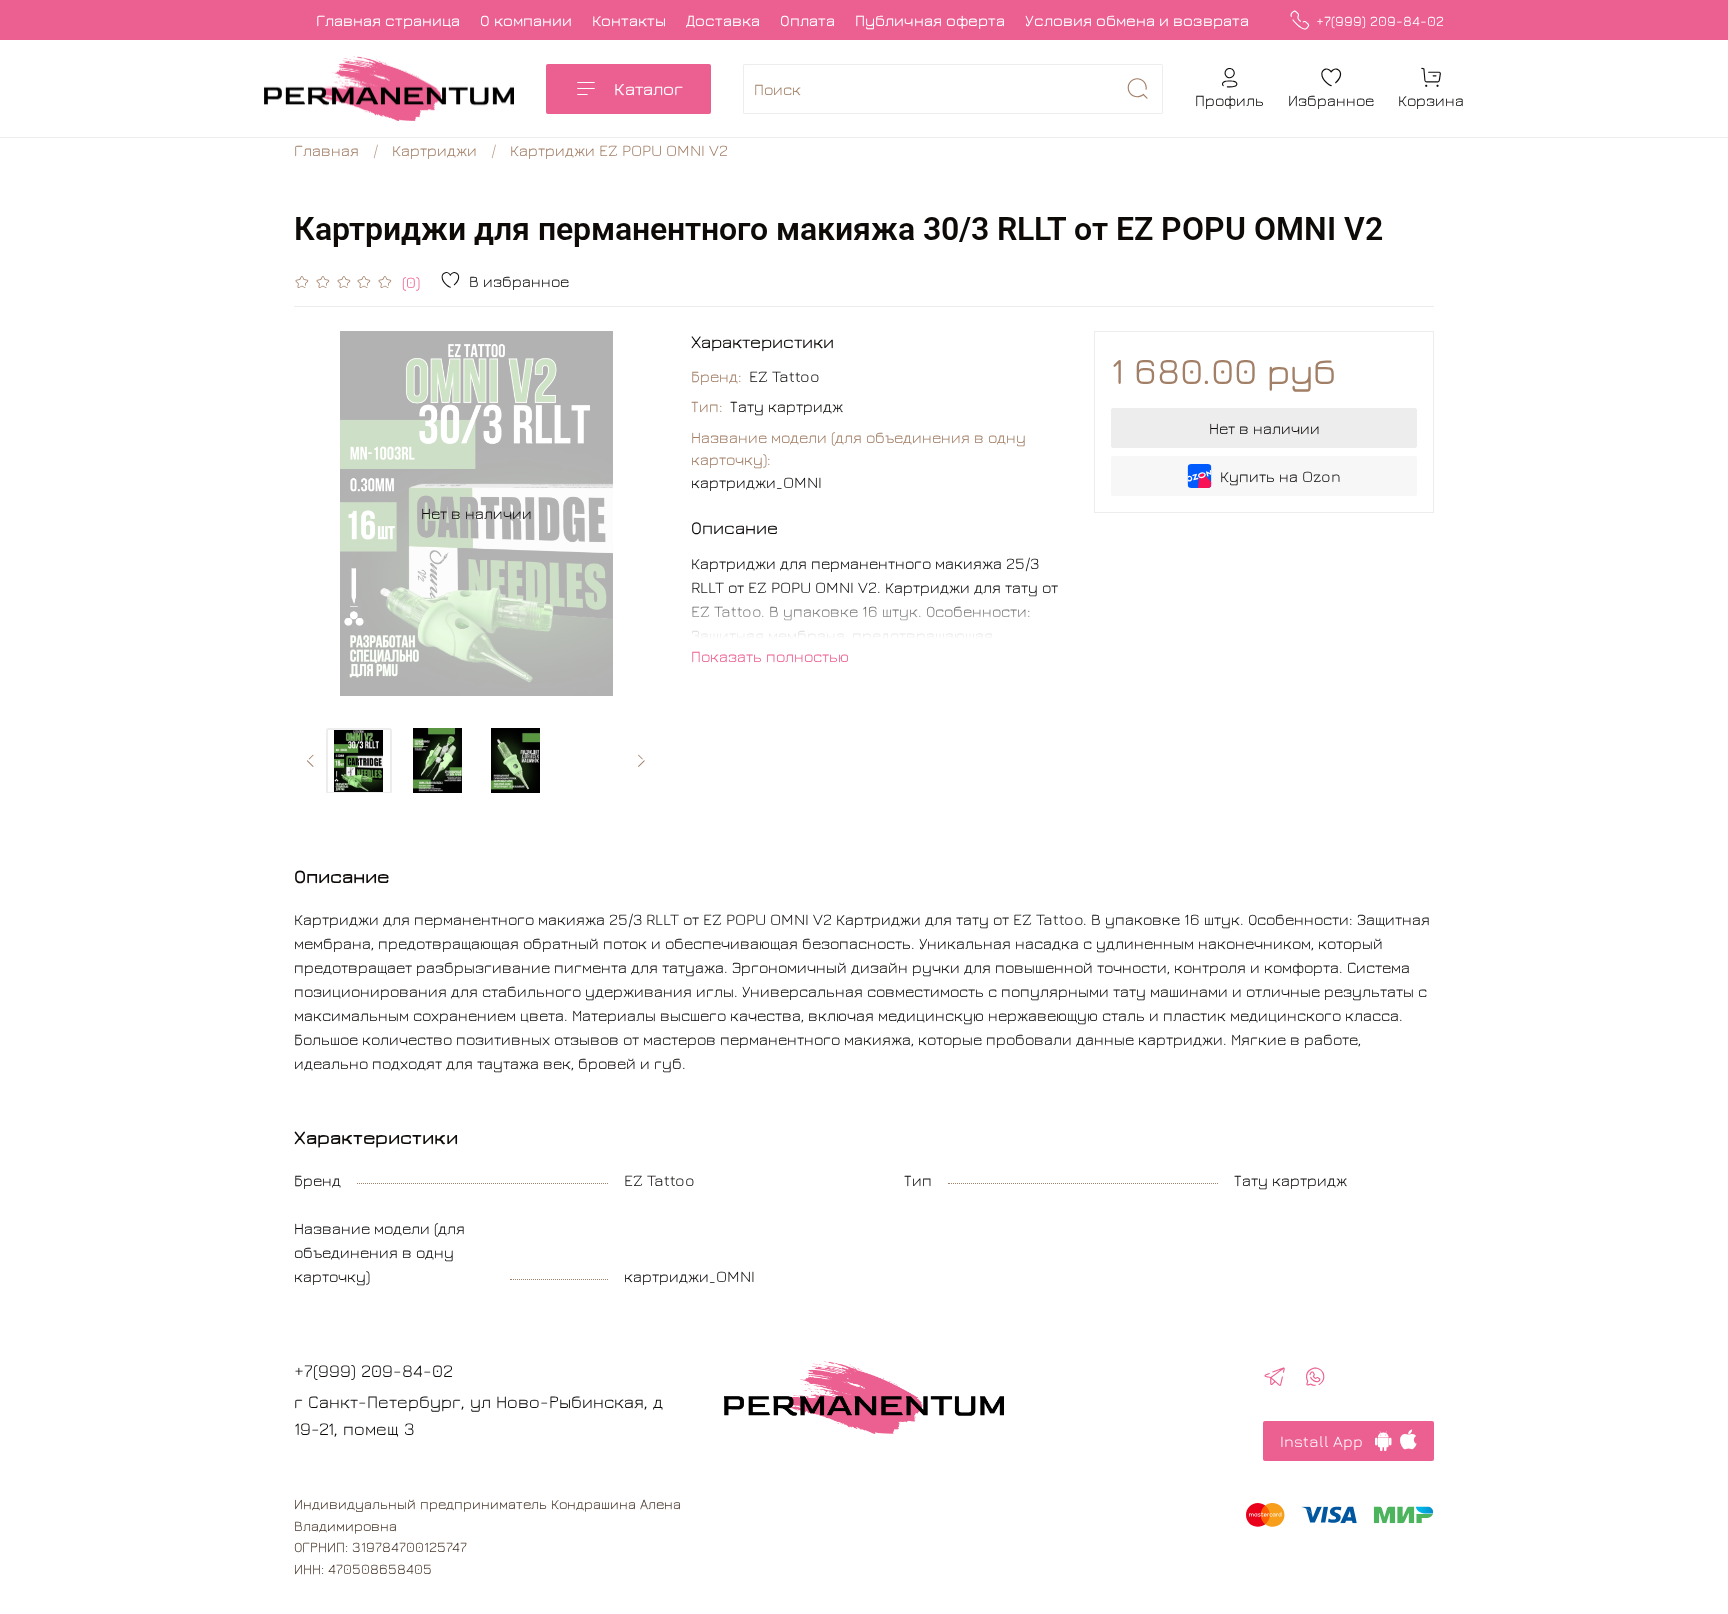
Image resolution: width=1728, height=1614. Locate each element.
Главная (326, 150)
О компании (526, 20)
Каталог (648, 88)
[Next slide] (627, 513)
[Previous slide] (326, 513)
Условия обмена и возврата (1137, 20)
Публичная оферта (930, 20)
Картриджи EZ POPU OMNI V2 (619, 150)
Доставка (723, 20)
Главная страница (388, 20)
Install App (1327, 1441)
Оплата (807, 20)
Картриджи (434, 150)
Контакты (629, 20)
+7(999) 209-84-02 (1380, 20)
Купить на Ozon (1280, 476)
